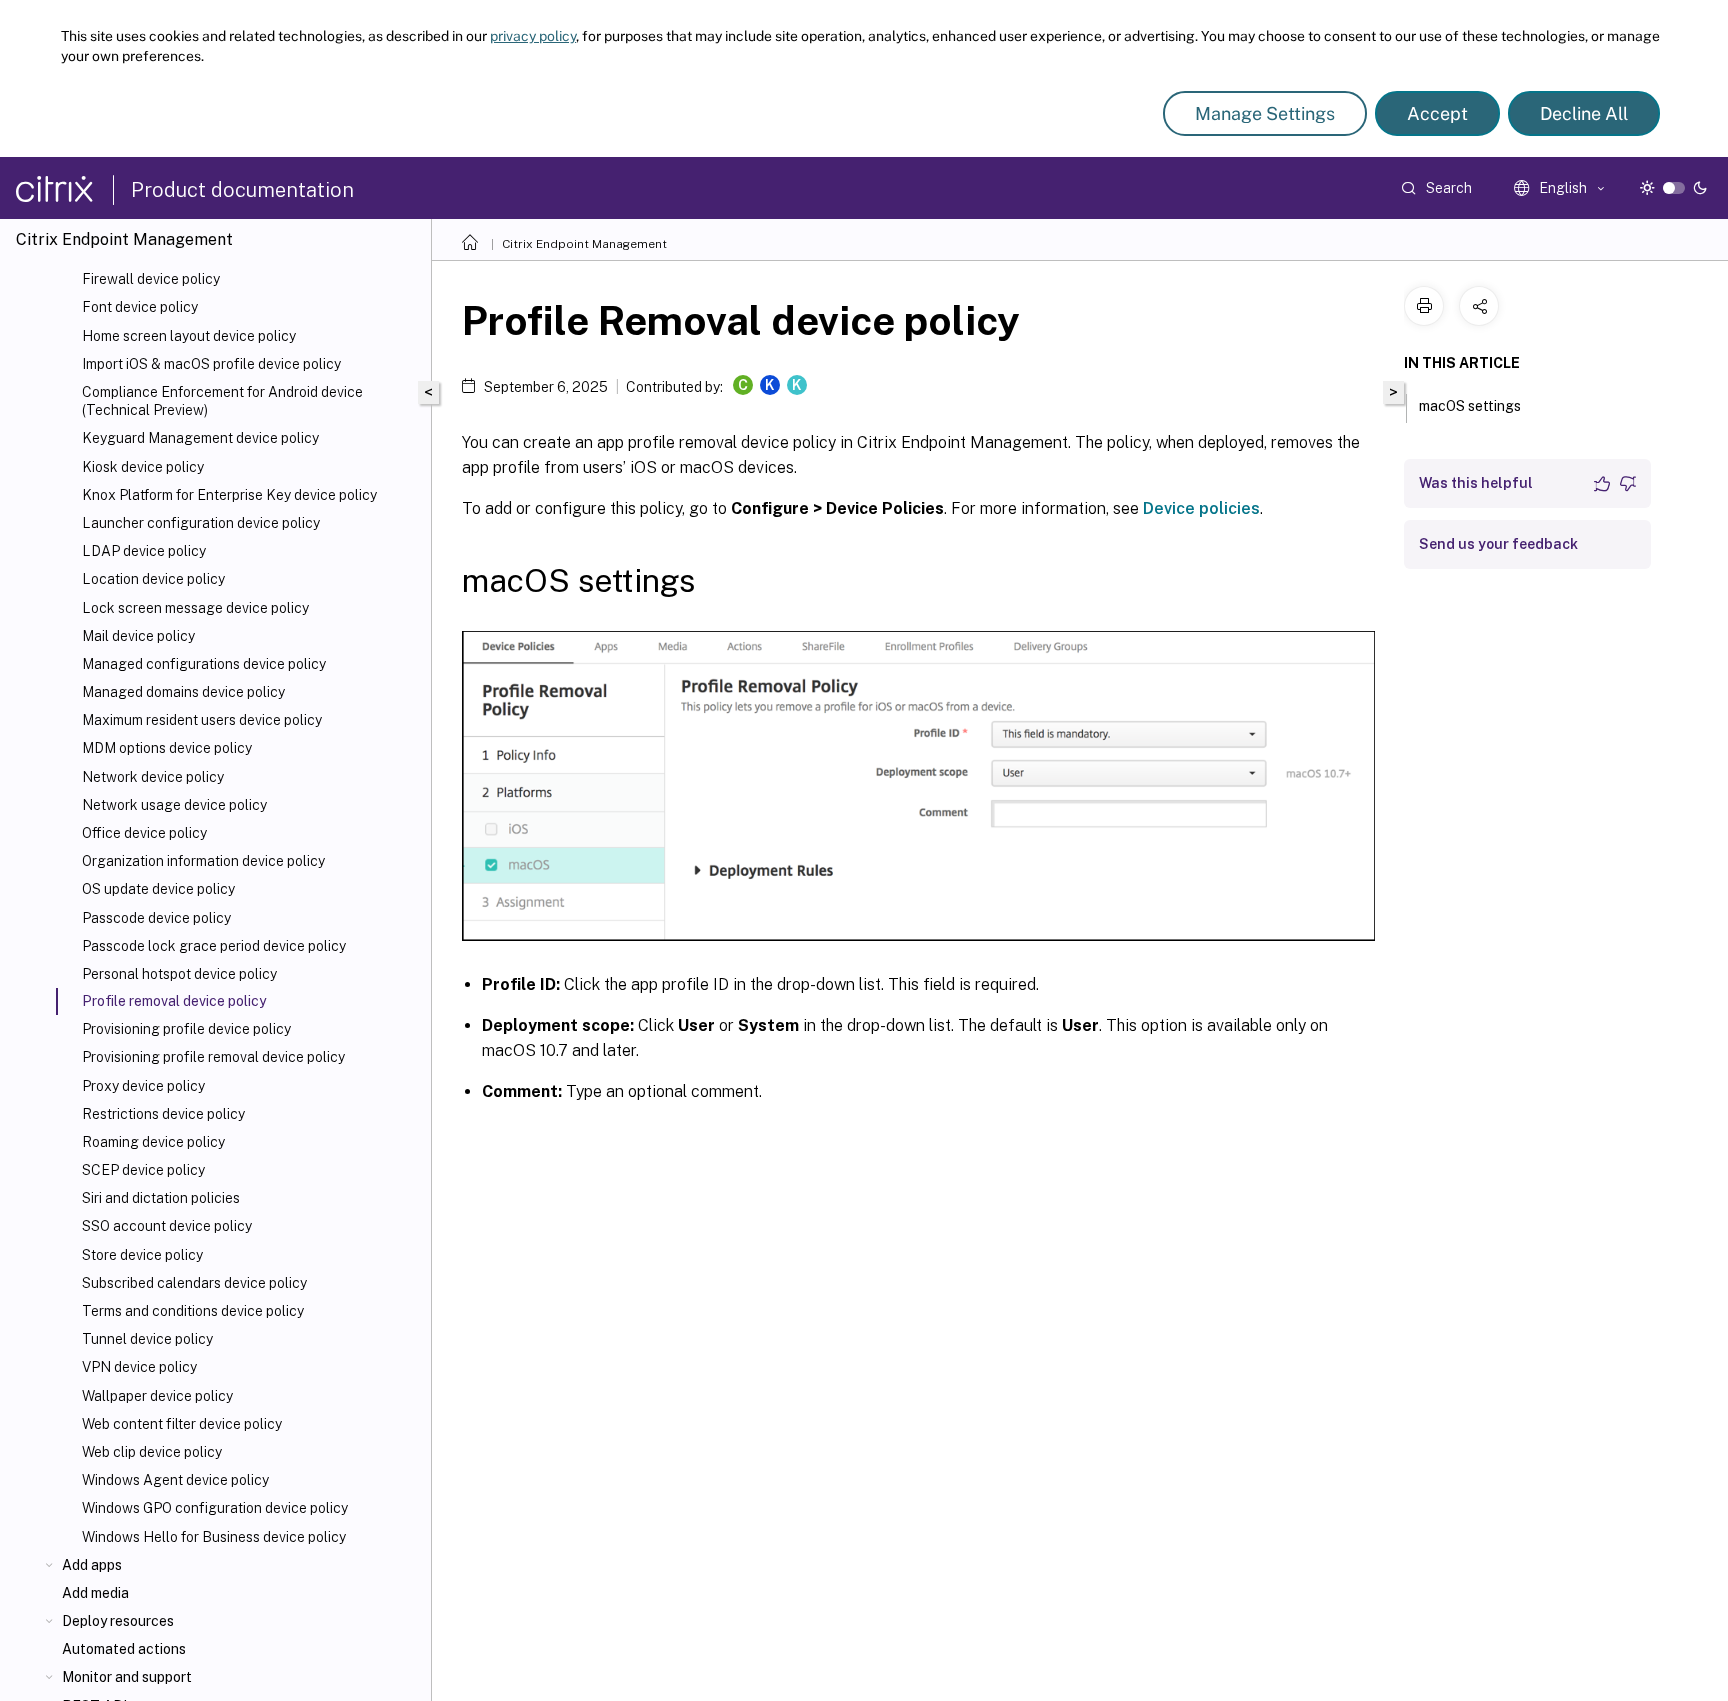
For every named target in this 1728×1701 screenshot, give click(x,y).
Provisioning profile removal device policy (213, 1057)
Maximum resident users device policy (202, 720)
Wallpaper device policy (157, 1396)
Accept (1437, 113)
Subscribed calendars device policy (194, 1283)
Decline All (1584, 113)
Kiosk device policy (143, 467)
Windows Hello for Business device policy (214, 1537)
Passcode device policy (156, 918)
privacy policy (533, 36)
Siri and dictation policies (161, 1198)
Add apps (92, 1565)
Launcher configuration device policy (201, 523)
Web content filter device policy (182, 1424)
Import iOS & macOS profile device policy (211, 364)
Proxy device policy (143, 1086)
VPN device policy (139, 1367)
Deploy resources (118, 1621)
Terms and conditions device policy (193, 1311)
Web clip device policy (152, 1452)
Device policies (1201, 508)
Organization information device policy (203, 861)
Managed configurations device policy (204, 664)
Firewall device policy (151, 279)
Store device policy (142, 1255)
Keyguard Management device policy (200, 438)
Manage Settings (1265, 113)
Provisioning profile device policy (186, 1029)
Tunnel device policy (147, 1339)
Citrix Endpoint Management (584, 244)
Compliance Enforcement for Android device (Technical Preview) (222, 401)
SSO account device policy (167, 1226)
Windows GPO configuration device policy (215, 1508)
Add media (95, 1593)
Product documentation (242, 190)
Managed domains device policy (183, 692)
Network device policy (153, 777)
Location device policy (153, 579)
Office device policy (144, 833)
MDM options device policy (167, 748)
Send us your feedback (1498, 544)
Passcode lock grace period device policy (214, 946)
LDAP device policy (144, 551)
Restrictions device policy (163, 1114)
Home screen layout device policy (189, 336)
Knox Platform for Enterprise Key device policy (229, 495)
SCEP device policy (143, 1170)
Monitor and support (127, 1677)
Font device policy (140, 307)
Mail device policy (138, 636)
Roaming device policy (153, 1142)
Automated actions (124, 1649)
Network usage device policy (174, 805)
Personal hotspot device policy (179, 974)
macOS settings (1470, 406)
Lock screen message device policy (195, 608)
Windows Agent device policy (175, 1480)
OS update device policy (158, 889)
